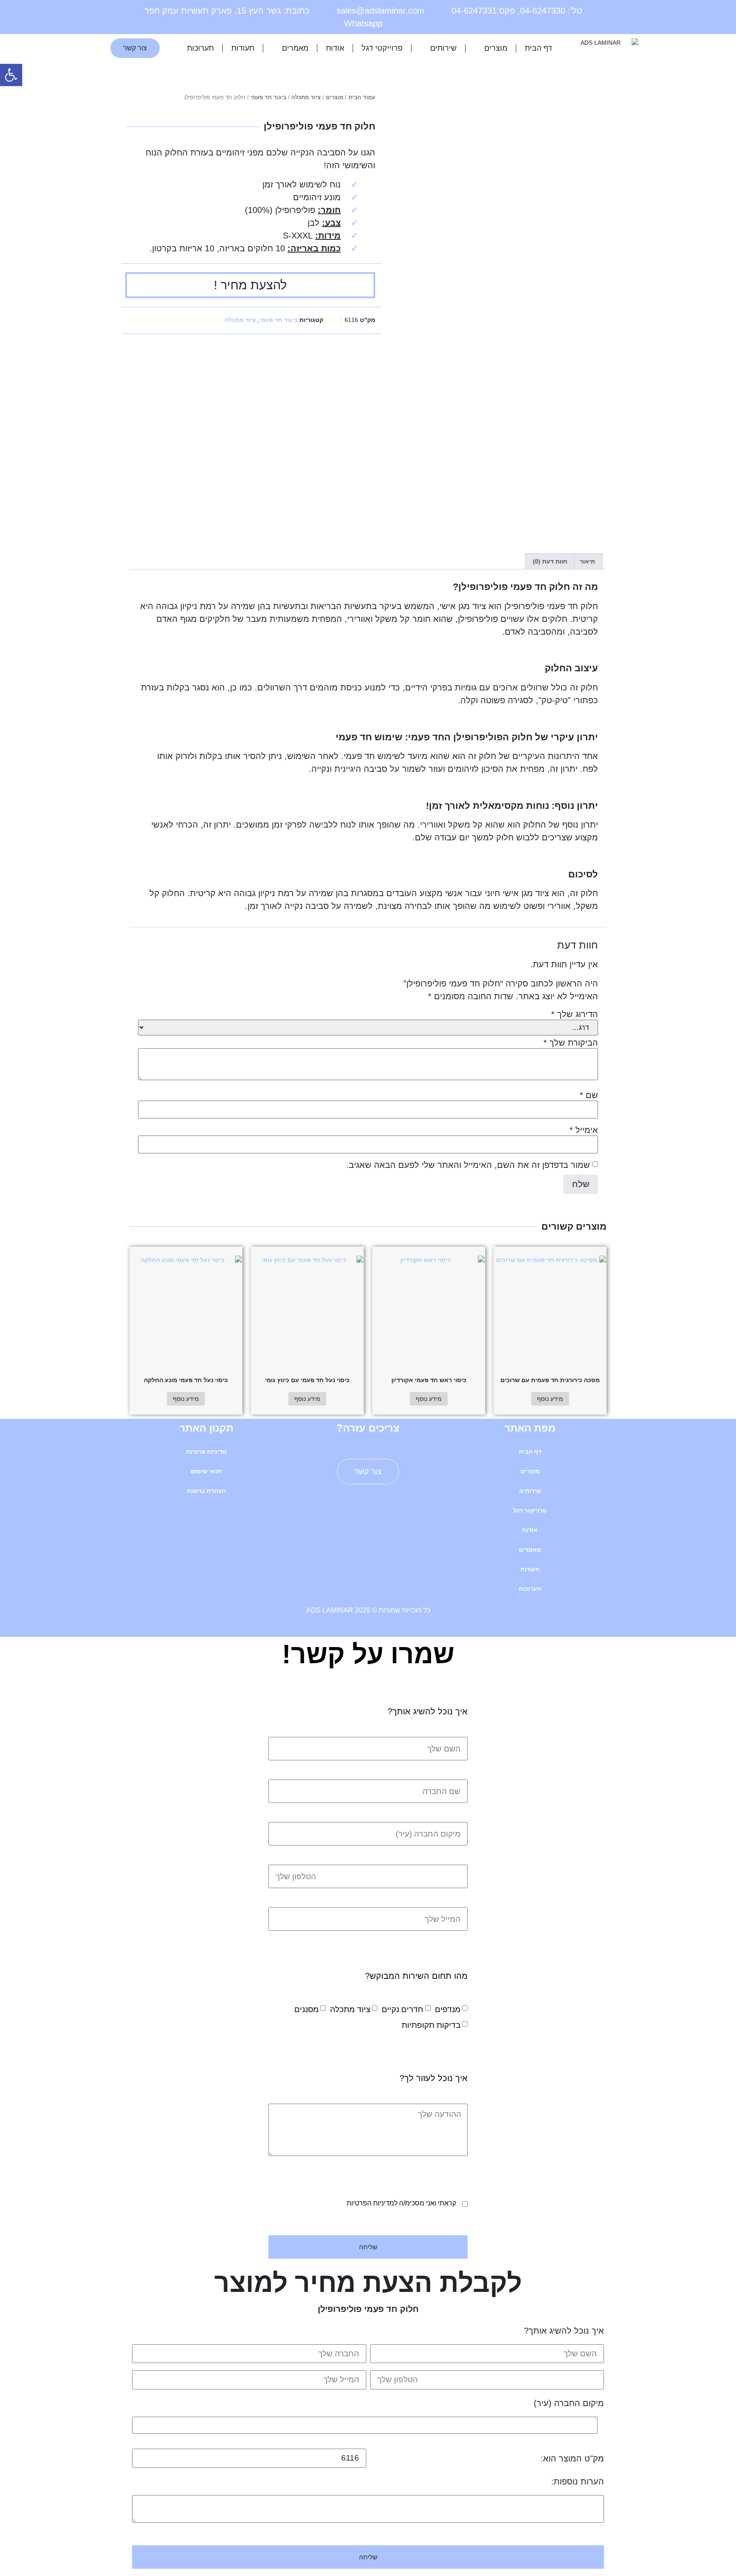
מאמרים (295, 48)
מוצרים (496, 48)
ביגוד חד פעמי (268, 97)
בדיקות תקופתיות (431, 2025)
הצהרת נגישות (206, 1491)
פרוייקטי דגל (382, 48)
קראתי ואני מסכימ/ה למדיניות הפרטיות (401, 2203)
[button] (11, 75)
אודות (335, 48)
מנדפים (448, 2009)
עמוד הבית (362, 97)
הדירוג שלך (575, 1014)
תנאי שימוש (206, 1471)
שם (589, 1095)
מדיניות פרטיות (206, 1452)
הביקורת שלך (571, 1043)
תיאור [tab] (587, 561)
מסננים (306, 2009)
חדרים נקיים (402, 2009)
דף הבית (538, 48)
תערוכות (200, 48)
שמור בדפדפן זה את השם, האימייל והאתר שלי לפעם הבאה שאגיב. (468, 1165)
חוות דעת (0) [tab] (550, 561)
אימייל (584, 1130)
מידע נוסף (550, 1399)
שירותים (443, 48)
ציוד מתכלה (306, 97)
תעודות (243, 48)
